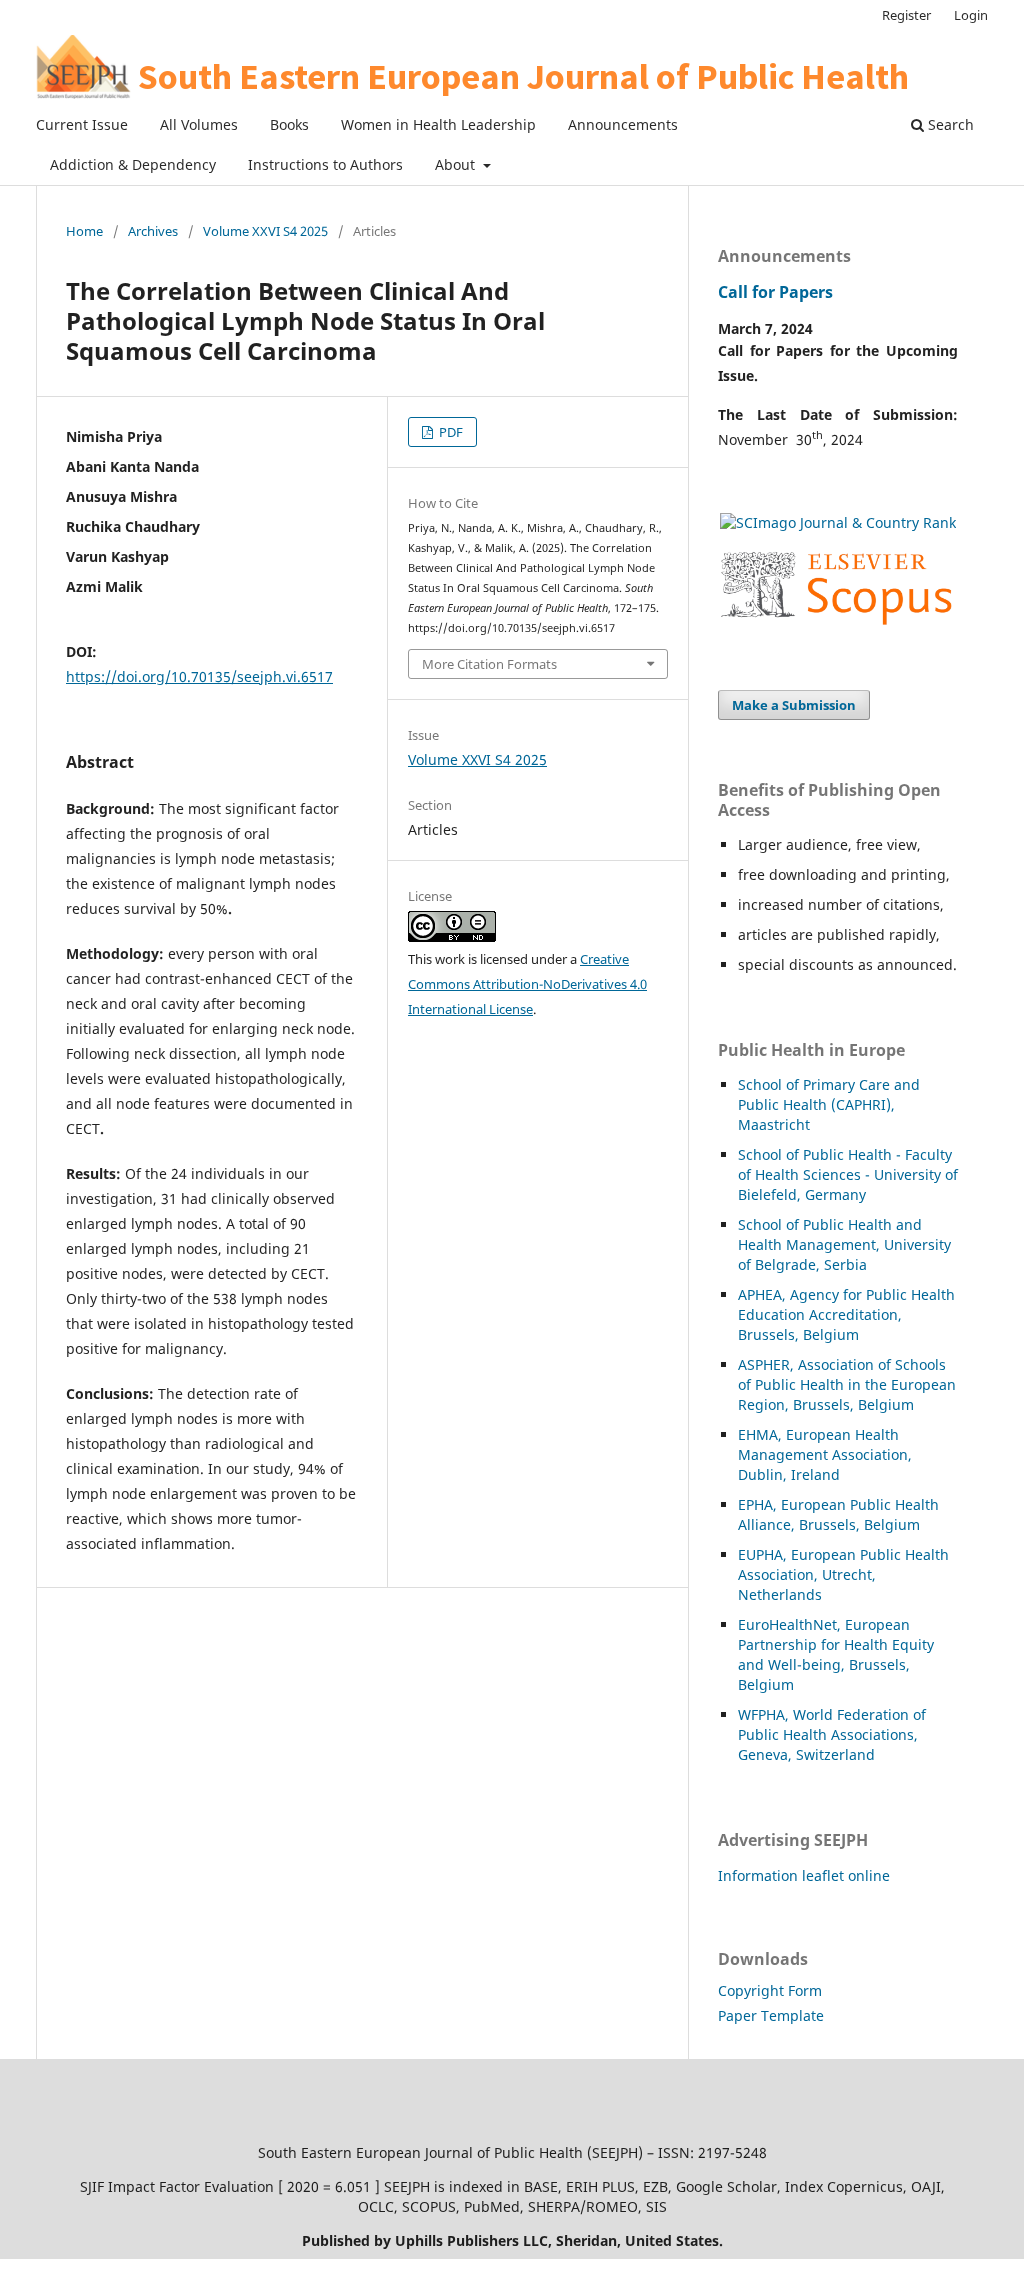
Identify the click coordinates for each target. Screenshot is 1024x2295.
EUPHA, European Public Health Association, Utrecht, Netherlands (843, 1574)
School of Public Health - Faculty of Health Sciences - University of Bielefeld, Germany (848, 1174)
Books (289, 124)
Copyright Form (770, 1990)
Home (84, 231)
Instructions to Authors (325, 164)
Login (971, 15)
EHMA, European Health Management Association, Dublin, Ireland (825, 1454)
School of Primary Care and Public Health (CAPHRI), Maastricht (829, 1104)
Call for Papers (775, 292)
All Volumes (199, 124)
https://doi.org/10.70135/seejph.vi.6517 (199, 676)
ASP (750, 1364)
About (457, 164)
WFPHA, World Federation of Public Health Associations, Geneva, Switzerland (832, 1734)
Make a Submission (794, 705)
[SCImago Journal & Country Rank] (838, 522)
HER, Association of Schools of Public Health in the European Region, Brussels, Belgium (847, 1384)
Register (906, 15)
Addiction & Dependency (133, 164)
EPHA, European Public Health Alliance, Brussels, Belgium (838, 1514)
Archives (153, 231)
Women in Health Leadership (438, 124)
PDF (449, 432)
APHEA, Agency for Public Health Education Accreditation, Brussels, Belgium (846, 1314)
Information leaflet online (804, 1875)
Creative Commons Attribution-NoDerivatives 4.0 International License (527, 984)
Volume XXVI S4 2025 (265, 231)
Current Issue (82, 124)
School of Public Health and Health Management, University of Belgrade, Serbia (844, 1244)
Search (949, 124)
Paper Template (771, 2015)
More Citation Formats (489, 664)
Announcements (623, 124)
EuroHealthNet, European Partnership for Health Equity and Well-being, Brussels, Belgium (836, 1654)
